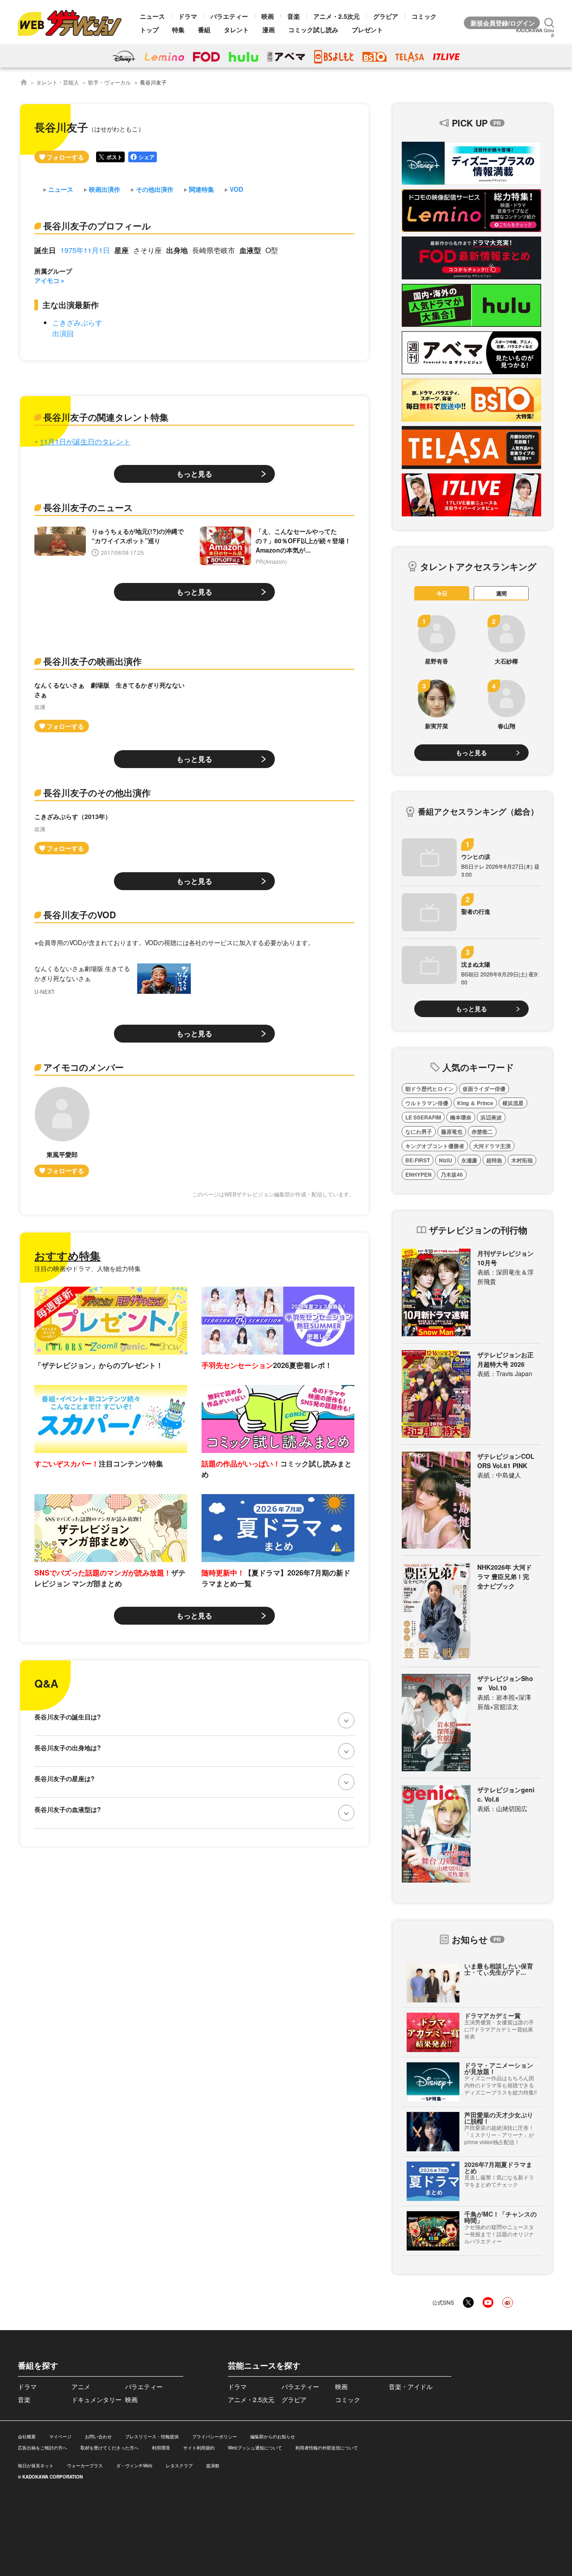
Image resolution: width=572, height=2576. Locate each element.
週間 (501, 593)
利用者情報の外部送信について (327, 2448)
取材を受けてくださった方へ (109, 2448)
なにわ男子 (419, 1132)
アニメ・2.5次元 (336, 16)
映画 (268, 16)
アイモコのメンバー (84, 1067)
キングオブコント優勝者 (435, 1146)
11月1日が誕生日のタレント (85, 441)
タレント (236, 30)
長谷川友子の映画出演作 (93, 661)
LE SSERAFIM (423, 1117)
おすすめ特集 (67, 1255)
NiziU (446, 1160)
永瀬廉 (469, 1160)
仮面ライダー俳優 (484, 1089)
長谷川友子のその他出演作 (97, 792)
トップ (149, 30)
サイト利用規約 (199, 2448)
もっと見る (194, 474)
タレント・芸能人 (58, 82)
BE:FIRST (418, 1160)
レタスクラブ (179, 2466)
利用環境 (161, 2448)
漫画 (269, 30)
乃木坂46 (452, 1174)
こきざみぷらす (77, 323)
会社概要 (27, 2437)
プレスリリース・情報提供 (152, 2437)
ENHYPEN (418, 1174)
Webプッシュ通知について (255, 2448)
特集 (178, 30)
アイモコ (47, 280)
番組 (204, 30)
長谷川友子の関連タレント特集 (106, 417)
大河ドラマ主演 (492, 1146)
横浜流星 (513, 1103)
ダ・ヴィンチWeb (134, 2466)
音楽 (294, 16)
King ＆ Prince (475, 1103)
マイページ (60, 2437)
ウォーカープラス (85, 2466)
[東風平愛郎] (62, 1132)
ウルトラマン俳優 (427, 1103)
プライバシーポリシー (214, 2437)
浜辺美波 (491, 1117)
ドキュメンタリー (97, 2399)
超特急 (494, 1160)
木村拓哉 (522, 1160)
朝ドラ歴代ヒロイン (429, 1089)
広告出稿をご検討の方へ (42, 2448)
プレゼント (367, 30)
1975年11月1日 (85, 250)
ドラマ (188, 16)
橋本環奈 (461, 1117)
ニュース (152, 16)
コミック (424, 16)
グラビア (386, 16)
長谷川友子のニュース (88, 507)
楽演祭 (213, 2466)
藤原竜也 (452, 1132)
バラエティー (229, 16)
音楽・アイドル (411, 2386)
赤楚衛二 (482, 1132)
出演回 (63, 333)
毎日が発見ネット (36, 2466)
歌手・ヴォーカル (109, 82)
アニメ (81, 2386)
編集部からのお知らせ (273, 2437)
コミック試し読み (313, 30)
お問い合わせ (98, 2437)
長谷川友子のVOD (80, 914)
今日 (442, 593)
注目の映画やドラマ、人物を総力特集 (88, 1268)
